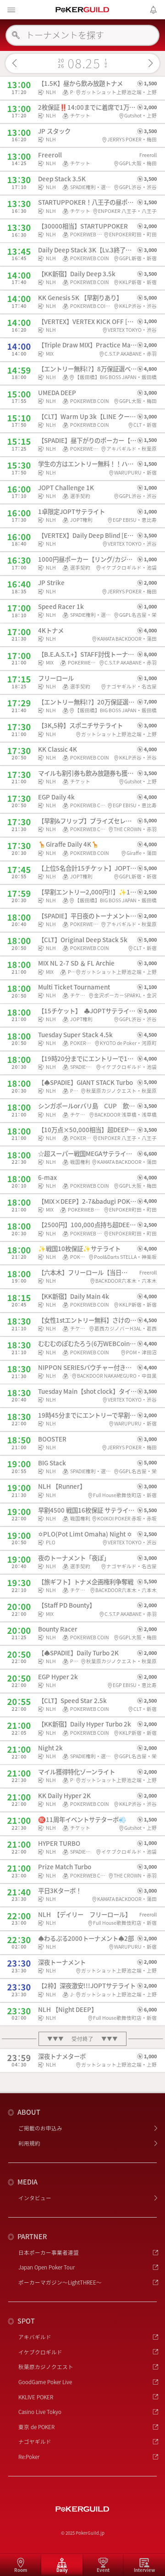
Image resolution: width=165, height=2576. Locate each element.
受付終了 (83, 2039)
